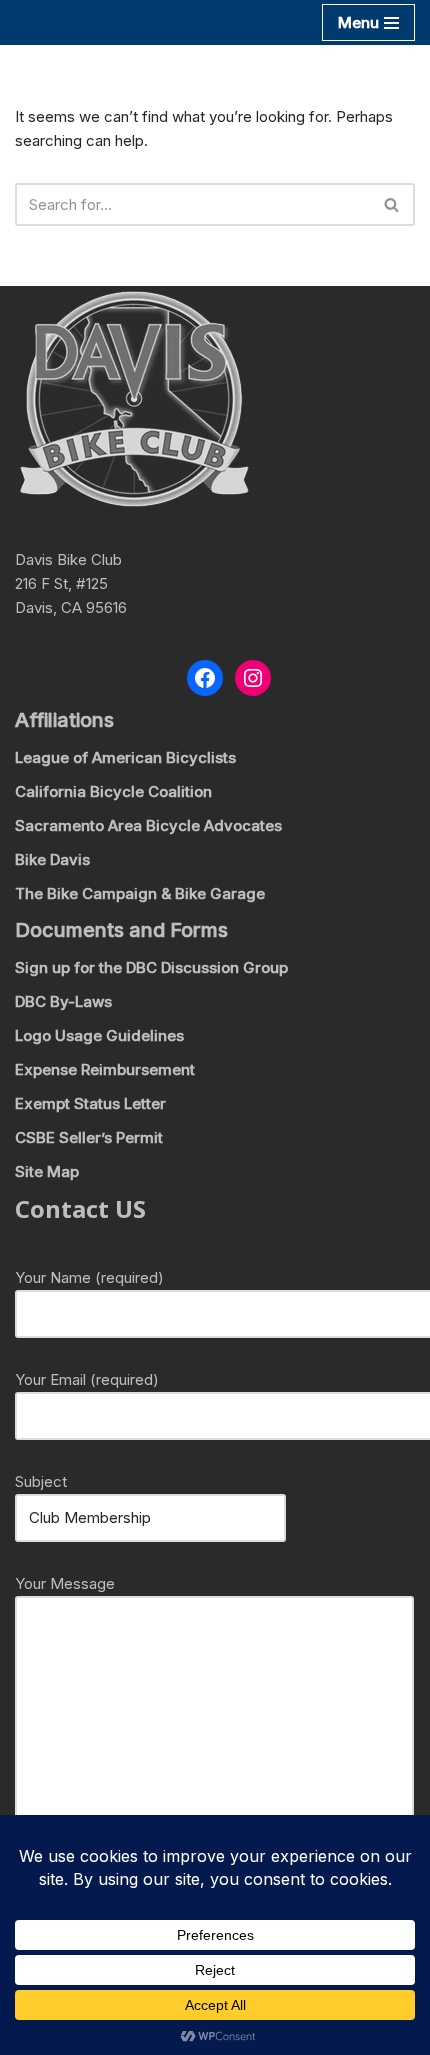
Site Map (47, 1171)
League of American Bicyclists (125, 757)
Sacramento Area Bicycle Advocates (148, 825)
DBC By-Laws (63, 1001)
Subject (41, 1481)
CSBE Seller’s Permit (89, 1137)
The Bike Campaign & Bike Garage (140, 893)
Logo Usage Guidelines (99, 1035)
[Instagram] (253, 678)
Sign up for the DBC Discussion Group (151, 967)
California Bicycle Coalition (113, 791)
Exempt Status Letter (90, 1103)
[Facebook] (205, 678)
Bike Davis (52, 859)
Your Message (65, 1583)
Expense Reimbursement (105, 1069)
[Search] (392, 204)
